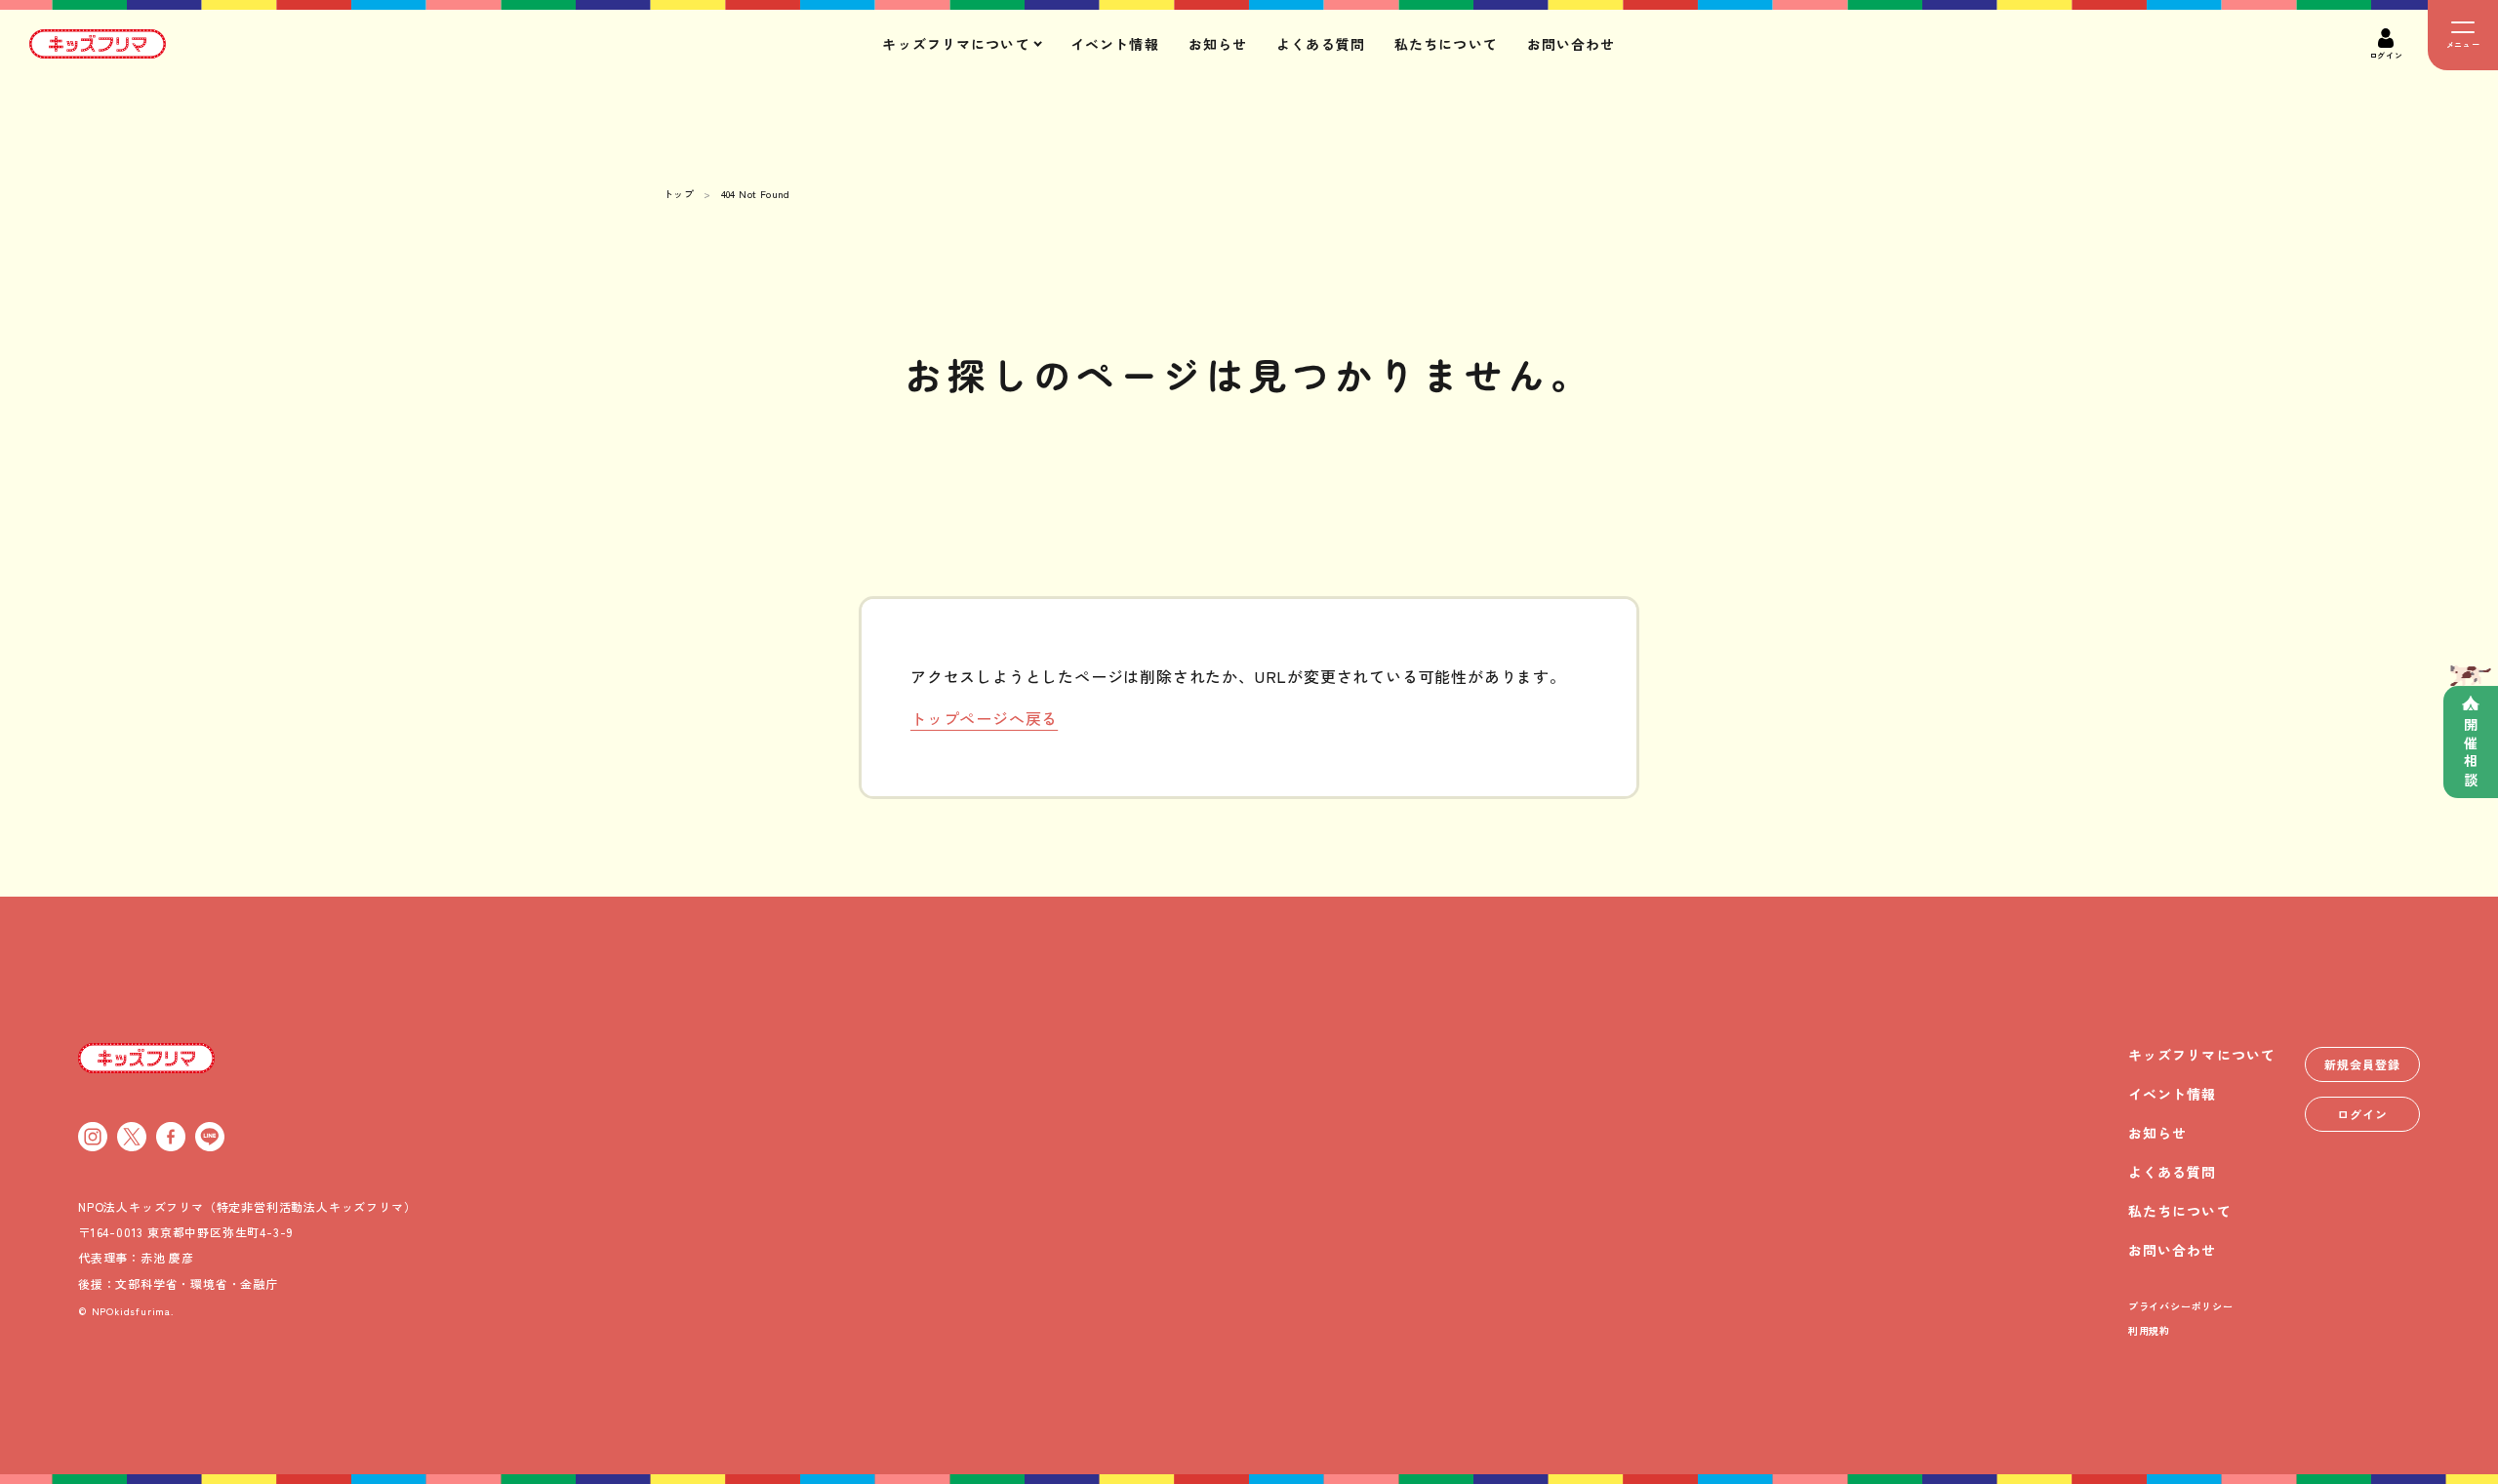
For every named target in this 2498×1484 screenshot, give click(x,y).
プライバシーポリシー (2181, 1306)
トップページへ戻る (984, 718)
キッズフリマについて (2202, 1055)
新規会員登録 (2362, 1064)
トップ (679, 194)
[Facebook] (171, 1137)
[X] (132, 1137)
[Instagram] (93, 1137)
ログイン (2362, 1114)
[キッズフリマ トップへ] (146, 1058)
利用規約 (2149, 1330)
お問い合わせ (1571, 44)
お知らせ (1218, 44)
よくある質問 (1321, 44)
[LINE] (210, 1137)
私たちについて (1446, 44)
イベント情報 (1115, 44)
